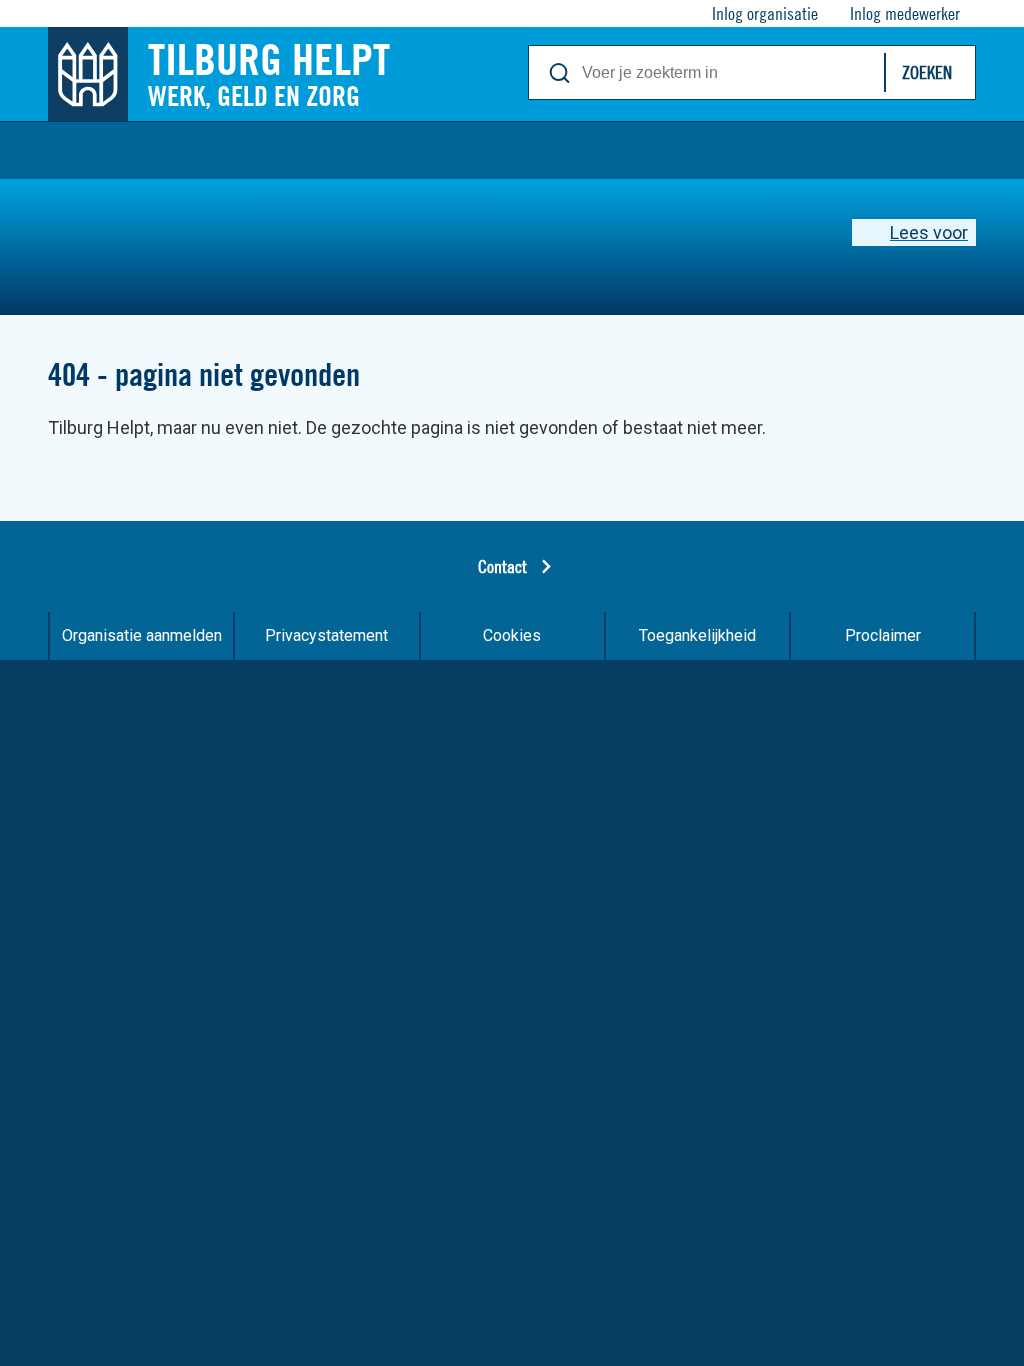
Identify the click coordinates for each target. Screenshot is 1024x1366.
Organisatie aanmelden (142, 635)
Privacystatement (326, 635)
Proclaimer (883, 635)
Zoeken (927, 72)
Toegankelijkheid (697, 635)
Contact (502, 566)
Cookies (512, 635)
